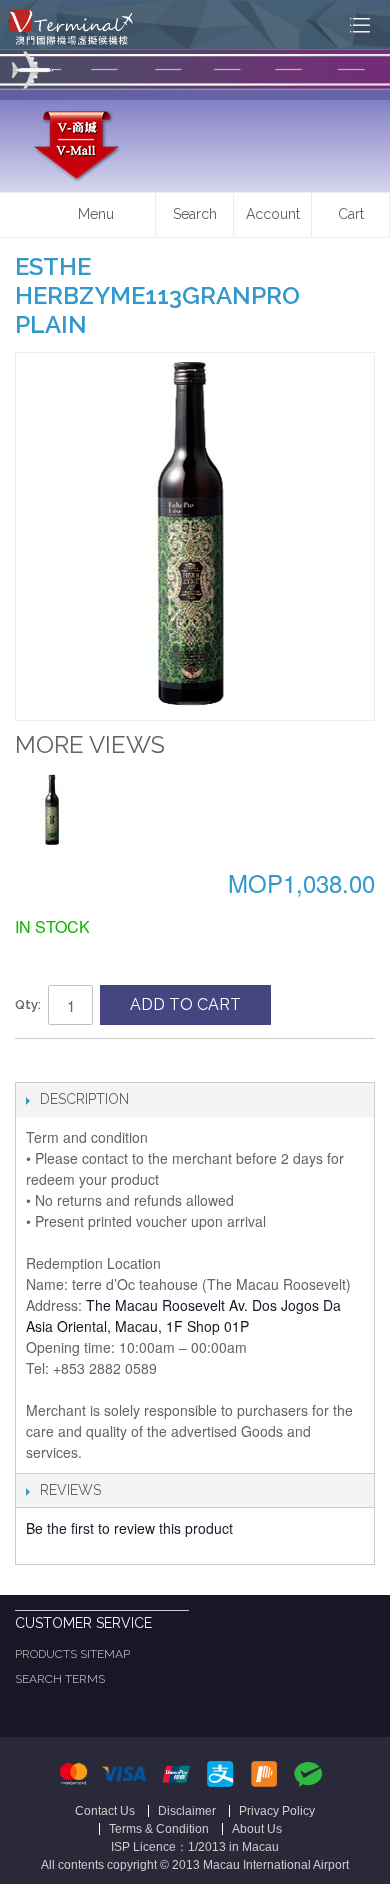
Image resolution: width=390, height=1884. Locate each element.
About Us (257, 1829)
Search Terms (60, 1679)
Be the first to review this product (129, 1528)
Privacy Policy (277, 1811)
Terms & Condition (159, 1829)
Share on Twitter (75, 1062)
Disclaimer (187, 1811)
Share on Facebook (35, 1062)
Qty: (28, 1004)
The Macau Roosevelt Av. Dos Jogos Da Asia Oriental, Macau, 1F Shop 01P (183, 1315)
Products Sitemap (72, 1654)
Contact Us (105, 1811)
